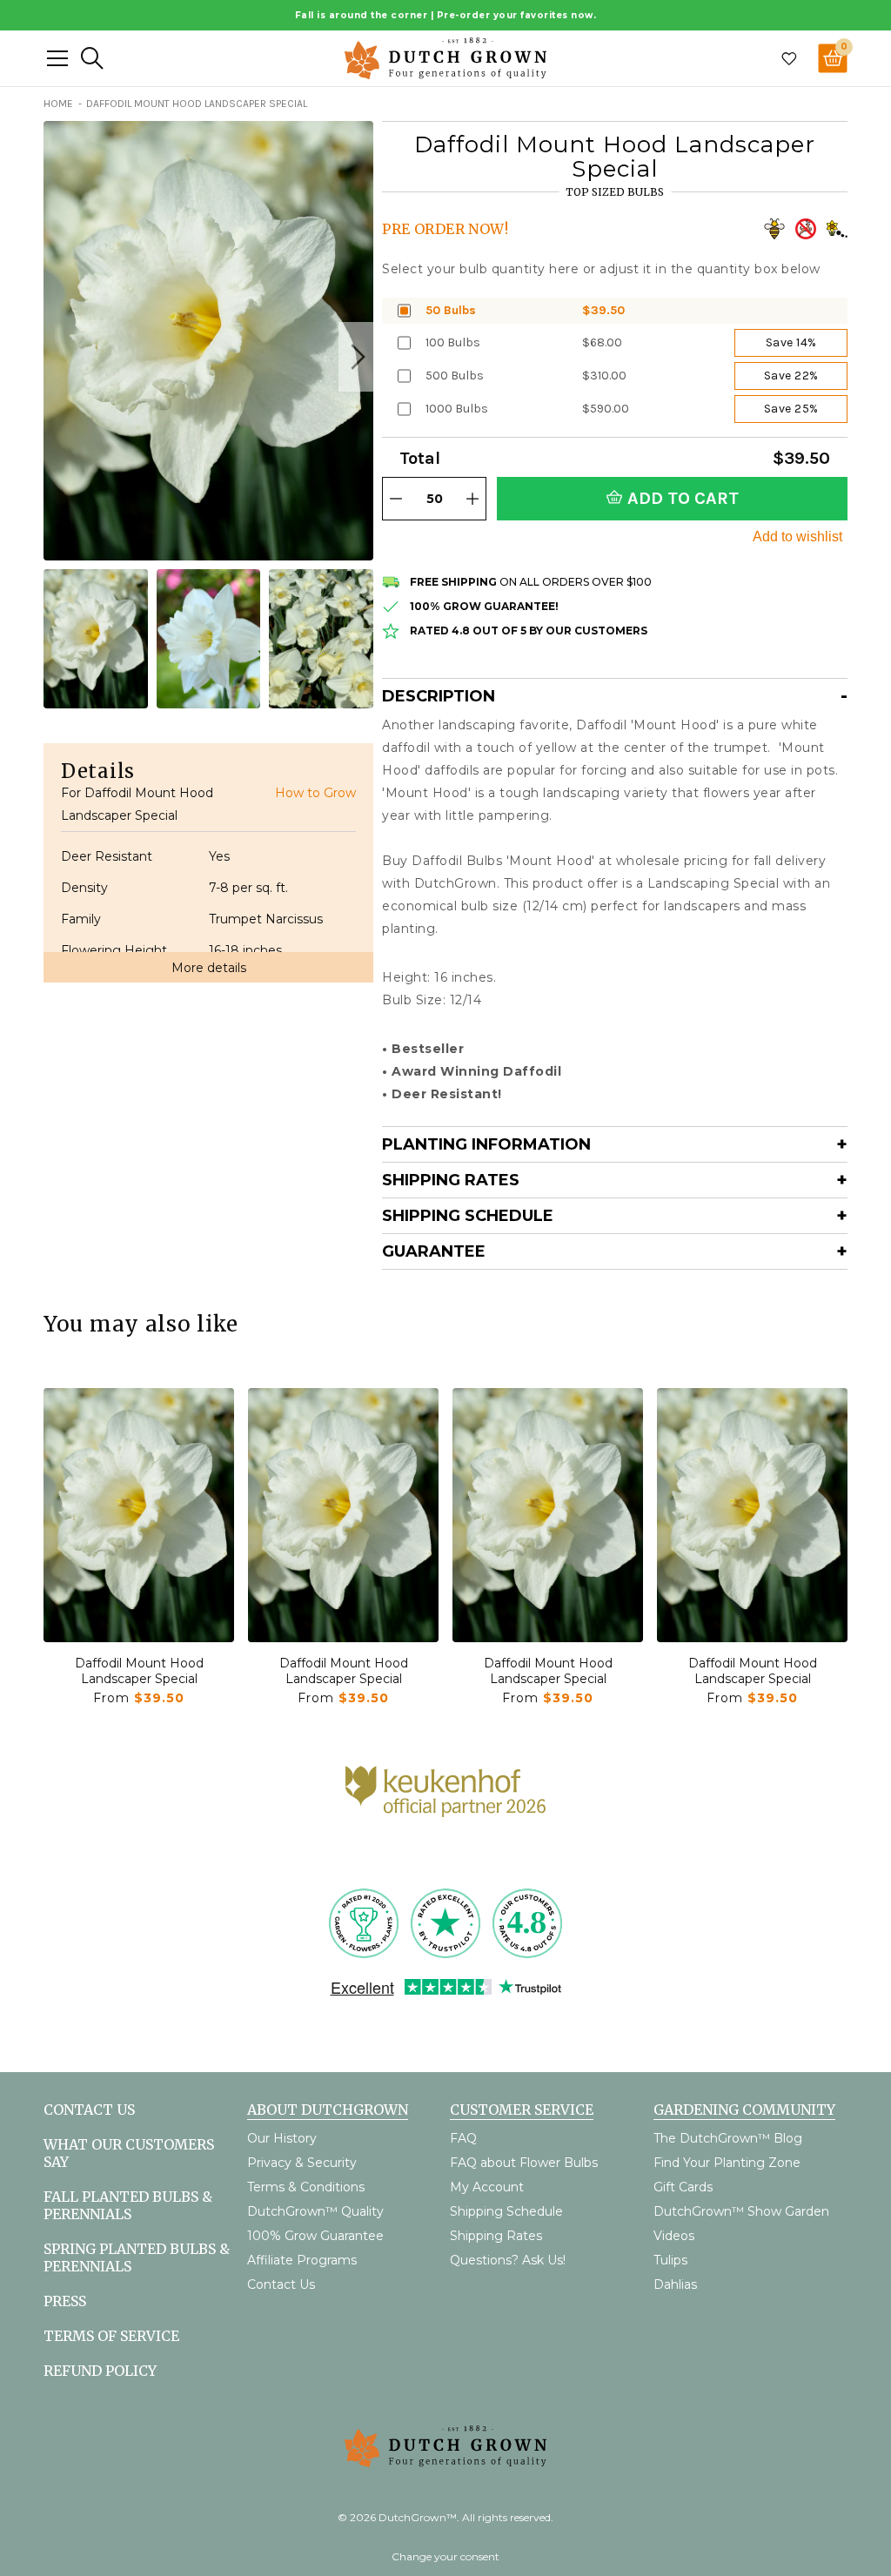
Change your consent (445, 2556)
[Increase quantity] (472, 499)
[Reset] (57, 58)
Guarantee (434, 1251)
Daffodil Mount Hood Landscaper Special (139, 1671)
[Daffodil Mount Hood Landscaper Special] (139, 1515)
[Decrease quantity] (396, 499)
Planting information (486, 1144)
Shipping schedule (468, 1216)
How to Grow (315, 793)
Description (439, 696)
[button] (356, 357)
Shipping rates (451, 1180)
